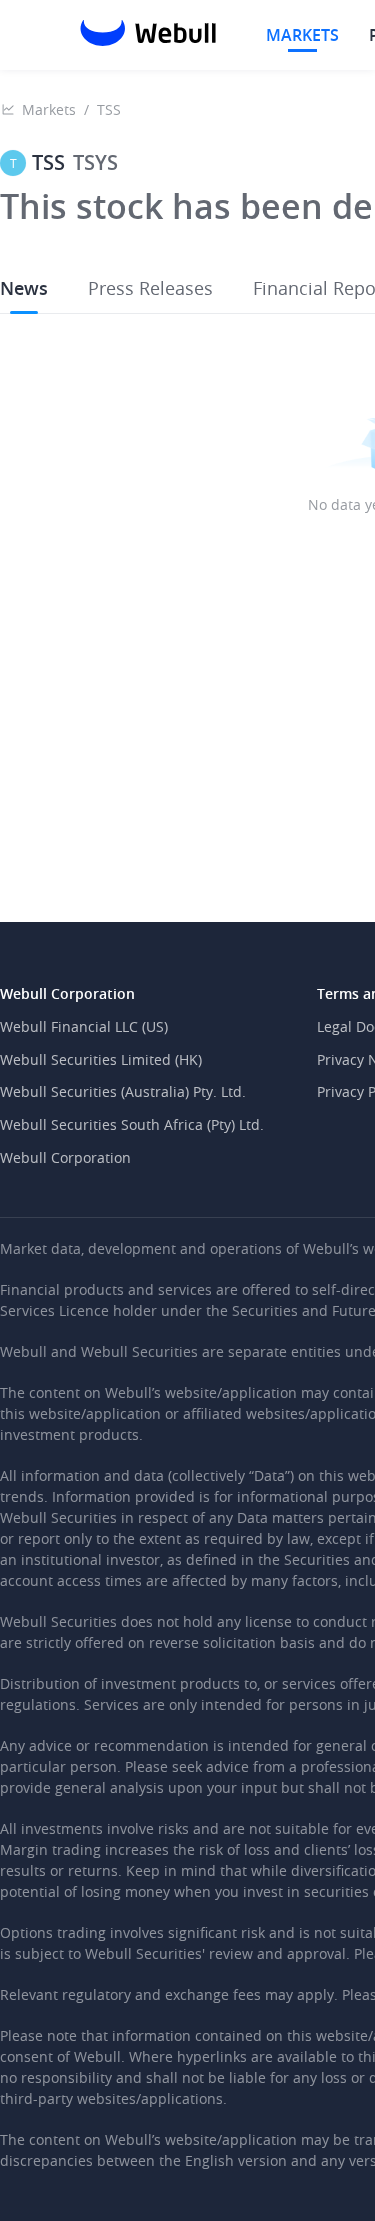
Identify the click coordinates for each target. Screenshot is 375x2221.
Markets (49, 109)
